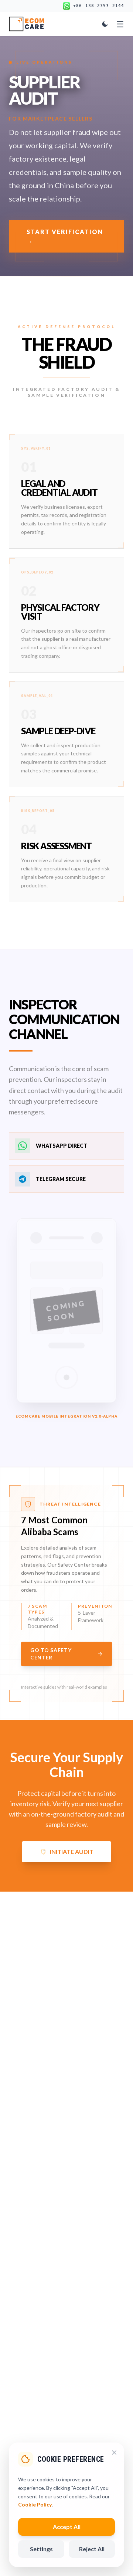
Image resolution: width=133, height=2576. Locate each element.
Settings (41, 2549)
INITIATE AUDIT (72, 1851)
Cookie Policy (35, 2504)
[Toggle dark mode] (105, 24)
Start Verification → (65, 236)
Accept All (67, 2527)
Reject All (92, 2549)
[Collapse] (114, 2453)
